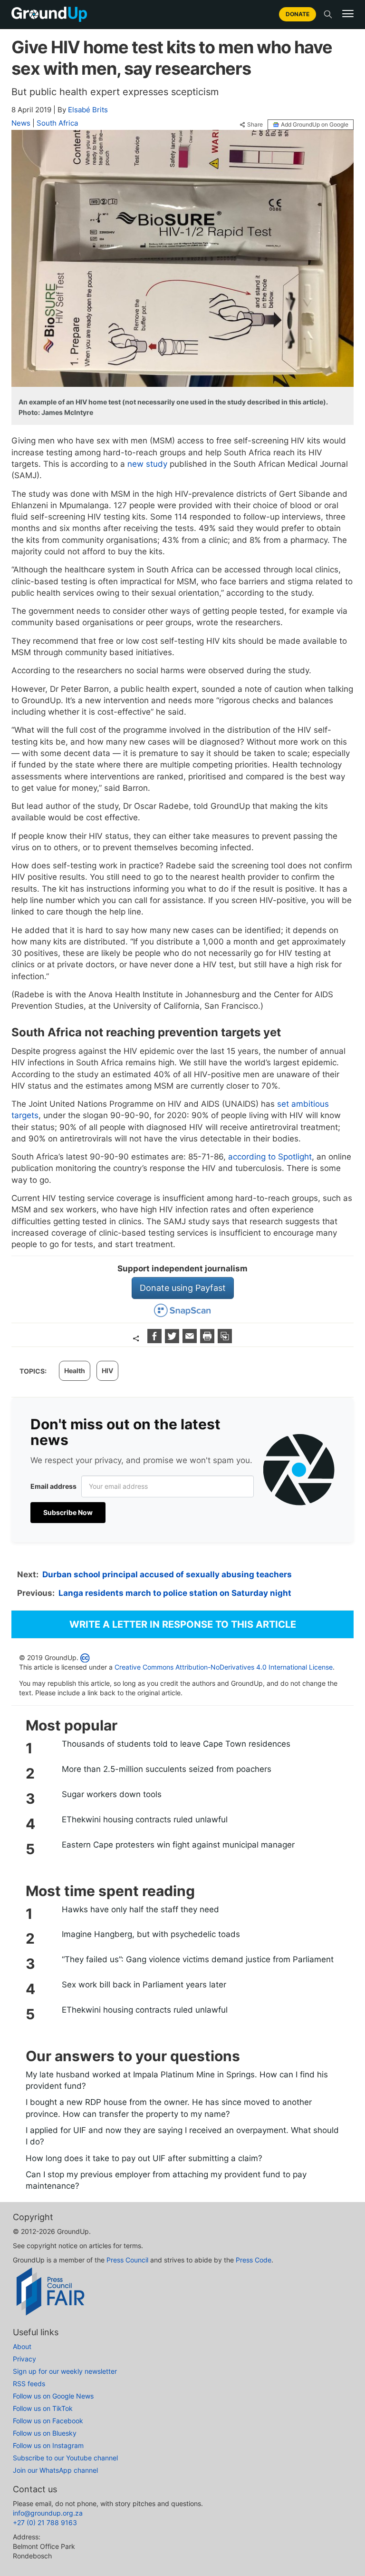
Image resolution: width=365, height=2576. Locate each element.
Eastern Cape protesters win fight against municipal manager (178, 1845)
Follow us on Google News (53, 2396)
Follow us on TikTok (43, 2408)
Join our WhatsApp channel (55, 2470)
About (22, 2346)
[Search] (328, 14)
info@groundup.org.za (48, 2513)
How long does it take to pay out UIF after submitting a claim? (144, 2158)
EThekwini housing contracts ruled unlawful (145, 1819)
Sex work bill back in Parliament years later (144, 1985)
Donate (298, 14)
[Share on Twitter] (173, 1340)
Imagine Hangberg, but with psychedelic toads (151, 1934)
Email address (53, 1486)
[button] (348, 14)
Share (255, 125)
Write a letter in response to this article (183, 1624)
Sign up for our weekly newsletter (65, 2371)
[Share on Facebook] (156, 1340)
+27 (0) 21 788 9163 (45, 2522)
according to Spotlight (270, 1157)
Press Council (127, 2260)
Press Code (254, 2260)
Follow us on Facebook (48, 2421)
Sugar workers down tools (112, 1794)
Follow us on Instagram (48, 2445)
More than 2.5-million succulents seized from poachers (167, 1769)
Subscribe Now (68, 1512)
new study (147, 464)
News (21, 123)
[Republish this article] (225, 1340)
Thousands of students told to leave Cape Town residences (176, 1744)
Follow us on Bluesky (45, 2433)
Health (75, 1371)
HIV (107, 1371)
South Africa (57, 123)
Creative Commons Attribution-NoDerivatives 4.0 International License (224, 1667)
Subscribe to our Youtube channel (65, 2458)
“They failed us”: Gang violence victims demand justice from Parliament (198, 1959)
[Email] (191, 1340)
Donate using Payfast (183, 1288)
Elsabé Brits (88, 110)
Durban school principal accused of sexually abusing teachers (167, 1574)
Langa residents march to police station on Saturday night (175, 1593)
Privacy (24, 2359)
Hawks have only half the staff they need (140, 1909)
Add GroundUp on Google (315, 124)
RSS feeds (29, 2384)
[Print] (208, 1340)
